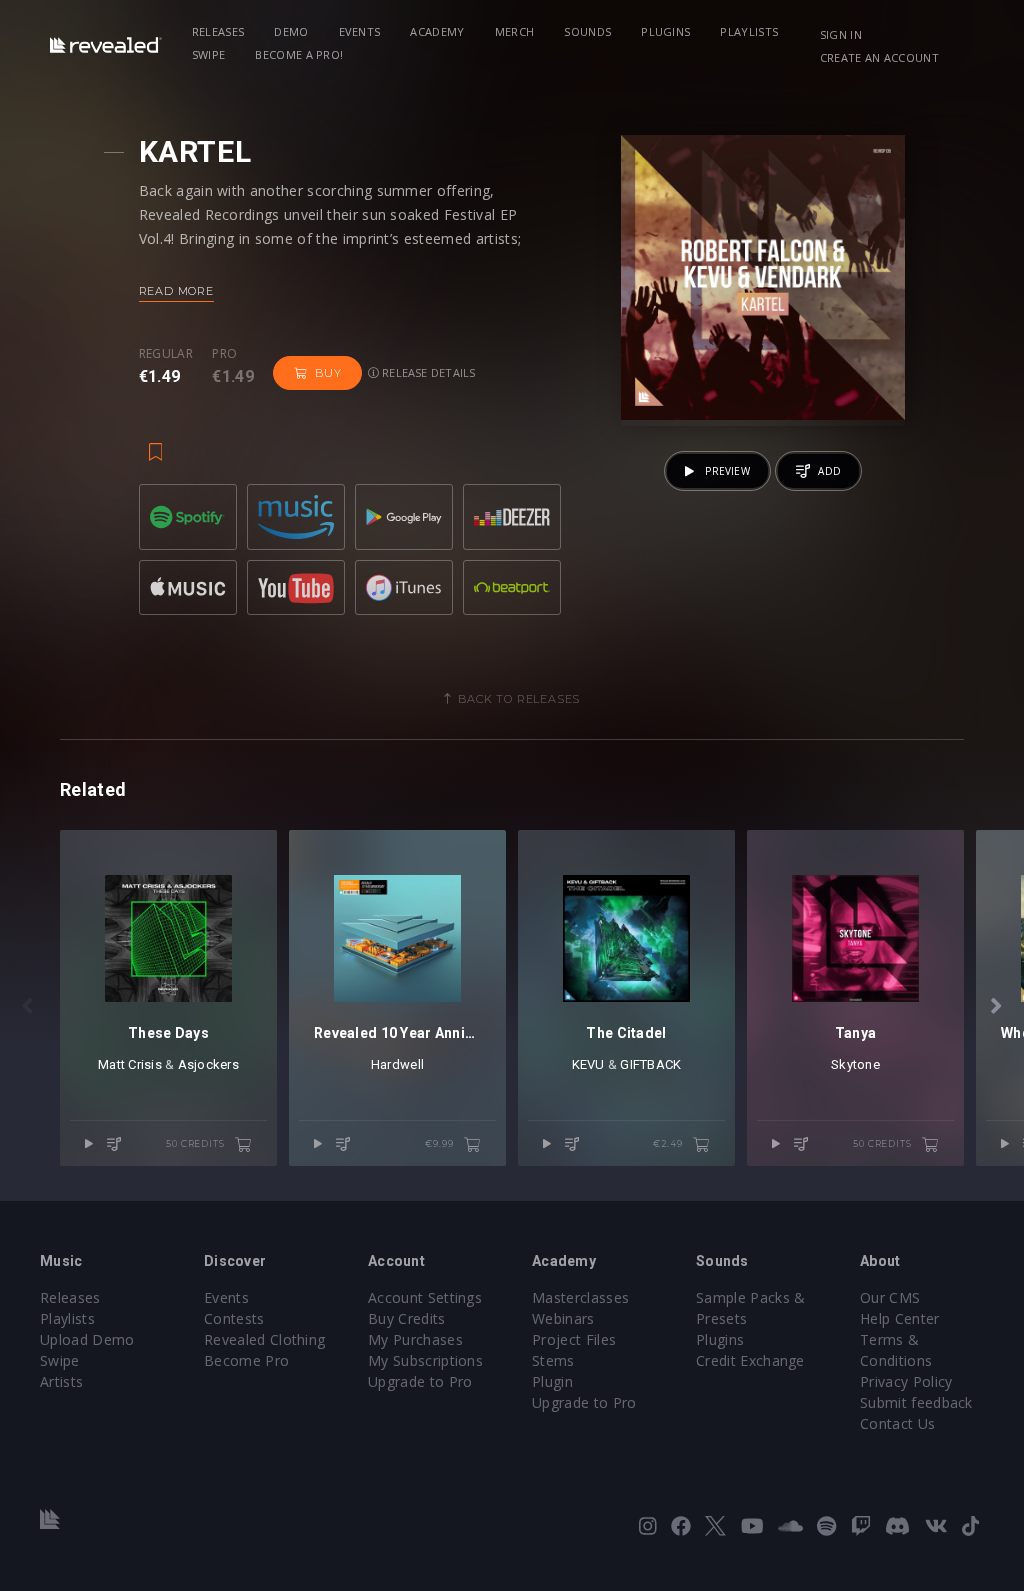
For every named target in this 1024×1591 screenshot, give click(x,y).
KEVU (588, 1064)
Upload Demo (87, 1339)
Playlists (749, 31)
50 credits (196, 1143)
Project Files (574, 1339)
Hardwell (397, 1064)
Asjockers (208, 1064)
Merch (515, 31)
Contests (234, 1318)
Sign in (841, 34)
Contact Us (897, 1423)
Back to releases (519, 699)
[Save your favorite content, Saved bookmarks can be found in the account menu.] (156, 442)
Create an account (879, 57)
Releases (218, 31)
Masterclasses (580, 1297)
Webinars (563, 1318)
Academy (437, 31)
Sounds (587, 31)
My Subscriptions (425, 1360)
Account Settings (425, 1297)
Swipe (209, 54)
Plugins (665, 31)
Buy (328, 373)
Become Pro (246, 1360)
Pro (224, 354)
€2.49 (669, 1143)
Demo (291, 31)
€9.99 (440, 1143)
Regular (166, 354)
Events (360, 31)
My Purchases (415, 1339)
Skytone (855, 1064)
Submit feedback (916, 1402)
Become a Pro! (299, 54)
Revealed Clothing (264, 1339)
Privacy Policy (906, 1381)
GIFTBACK (650, 1064)
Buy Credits (407, 1318)
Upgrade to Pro (420, 1381)
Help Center (900, 1318)
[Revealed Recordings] (106, 44)
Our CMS (890, 1297)
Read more (176, 291)
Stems (553, 1360)
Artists (61, 1381)
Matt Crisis (130, 1064)
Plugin (552, 1381)
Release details (427, 372)
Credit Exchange (750, 1360)
